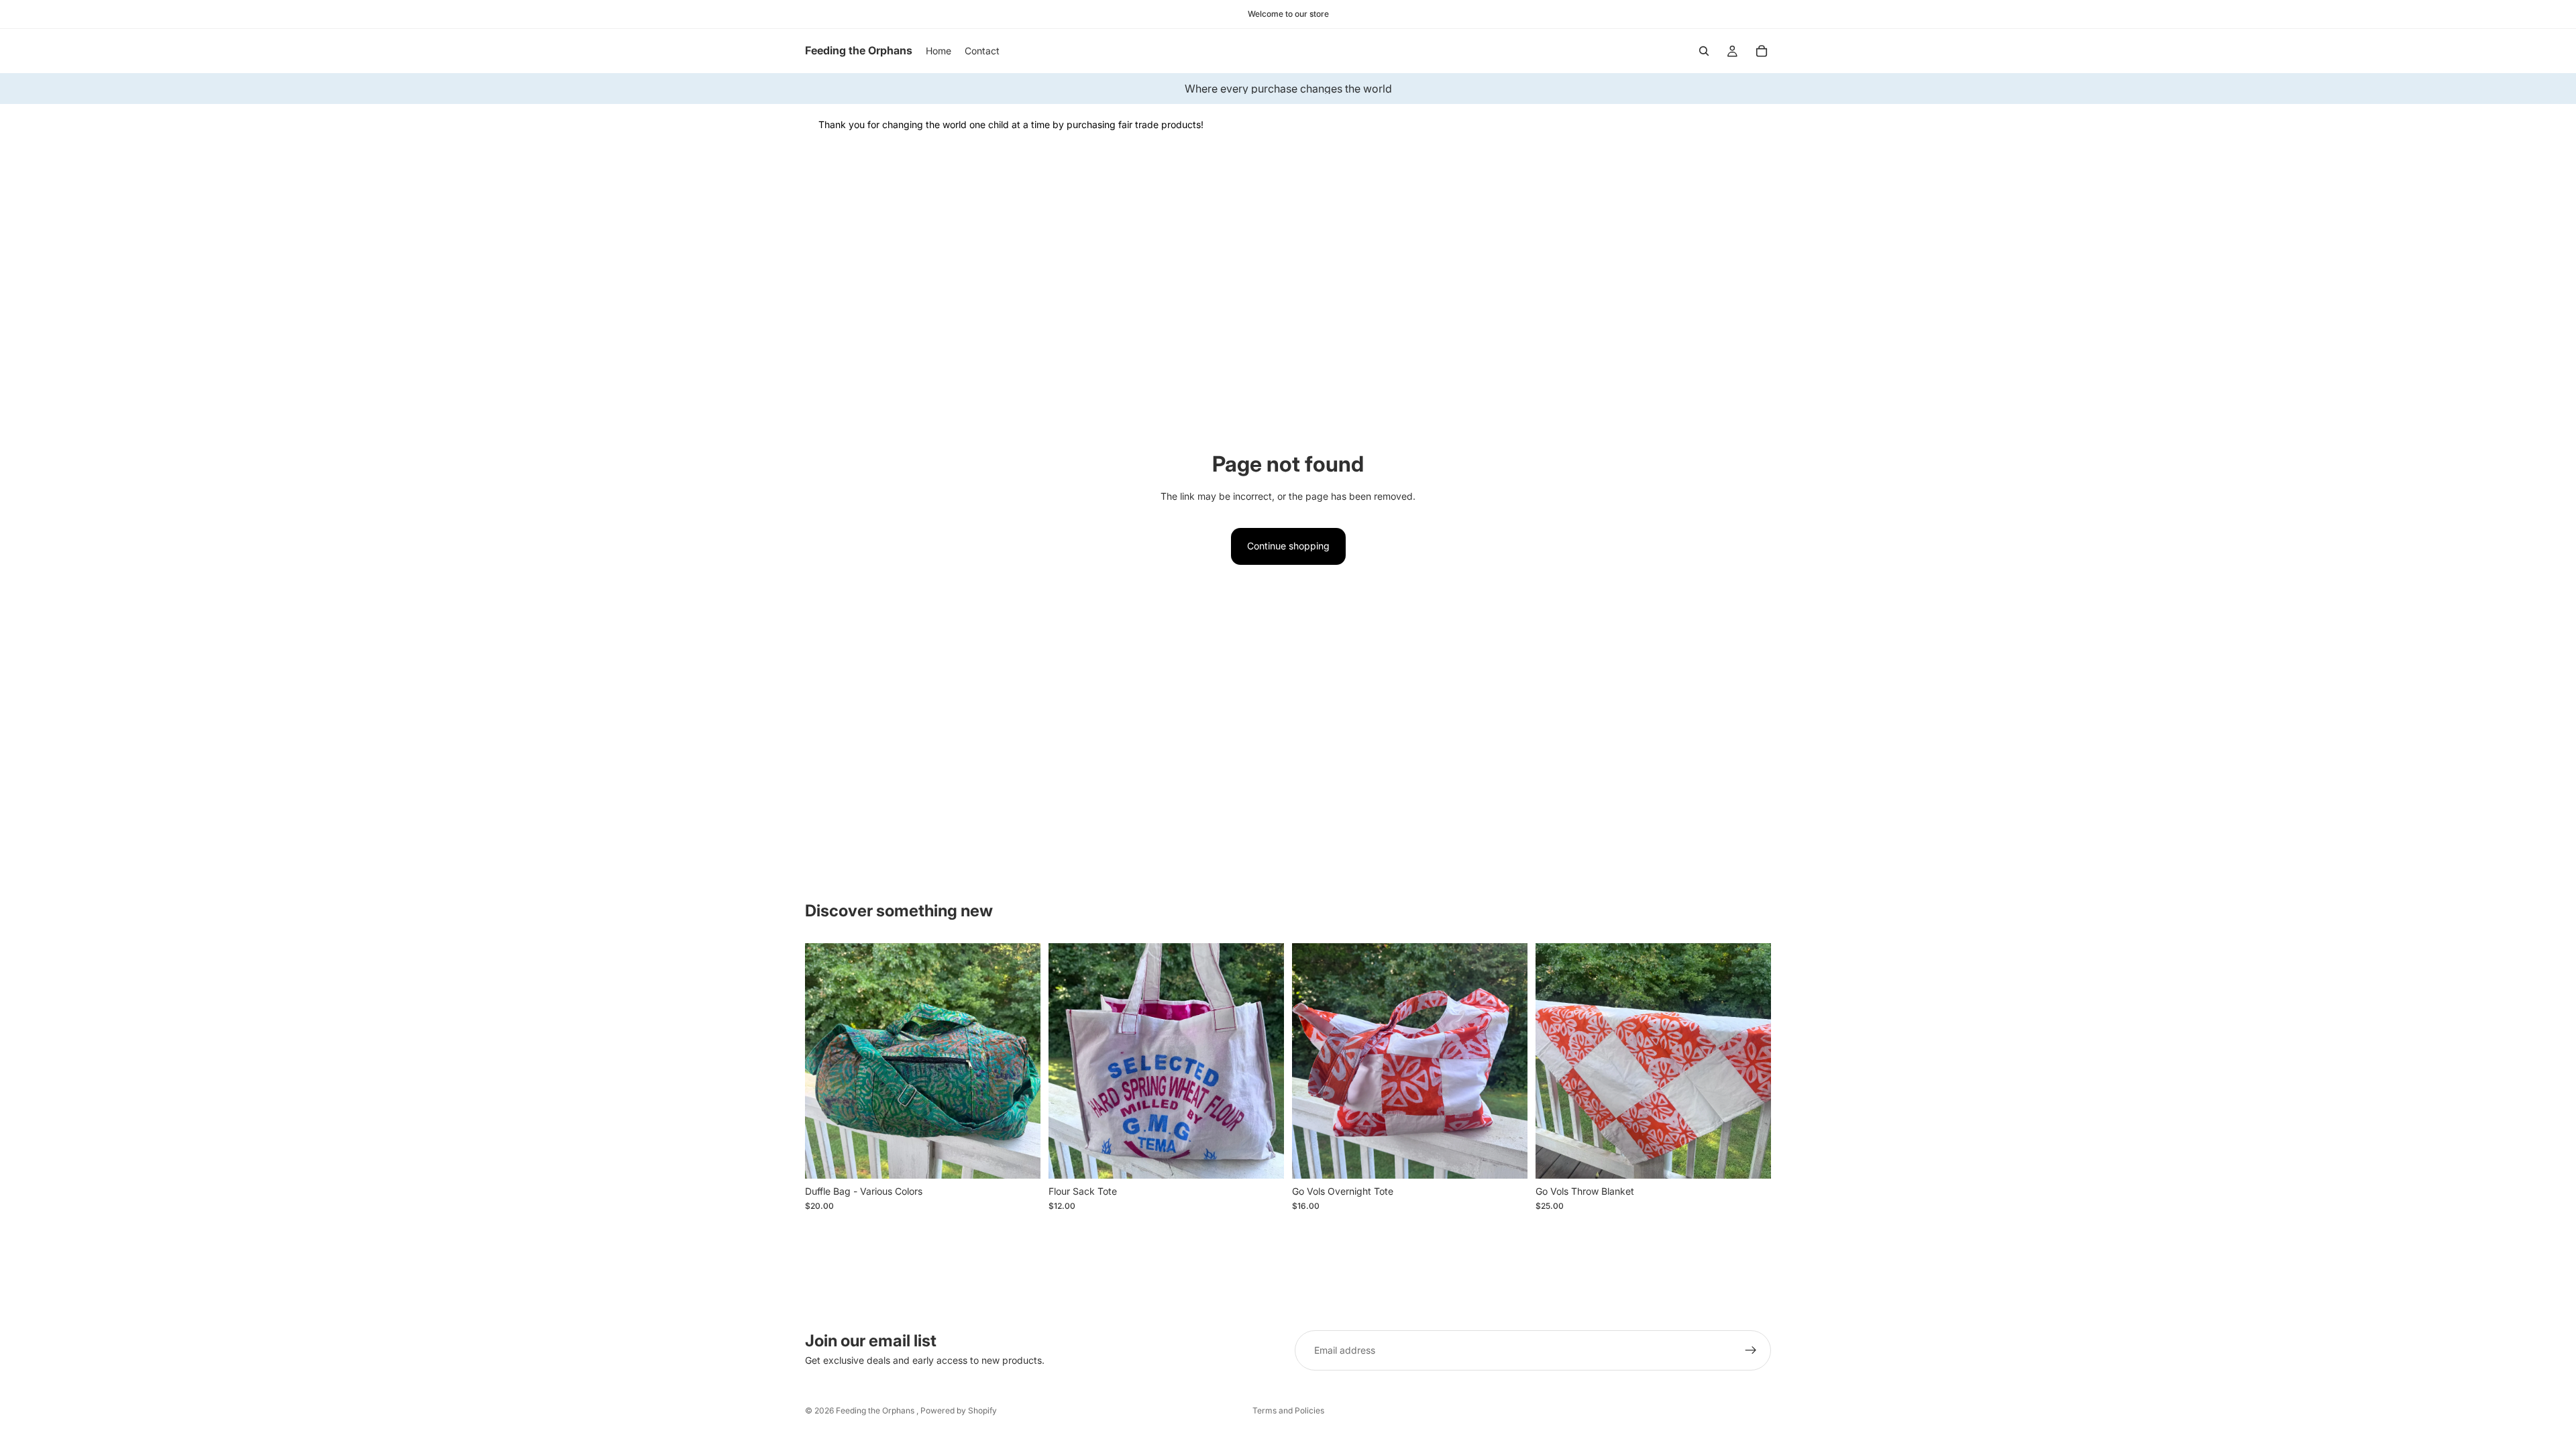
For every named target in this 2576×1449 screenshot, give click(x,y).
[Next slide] (1020, 1061)
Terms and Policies (1288, 1410)
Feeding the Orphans (876, 1410)
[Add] (1263, 1158)
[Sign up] (1751, 1350)
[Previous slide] (825, 1061)
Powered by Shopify (959, 1410)
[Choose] (1020, 1158)
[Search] (1704, 51)
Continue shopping (1288, 546)
